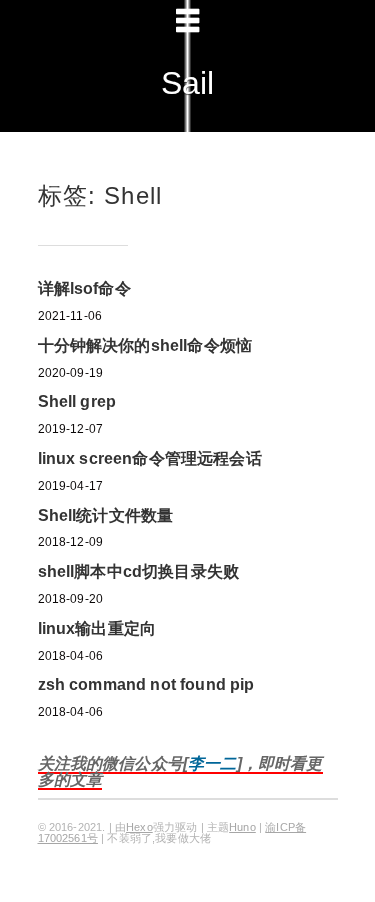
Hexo (139, 827)
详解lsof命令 (84, 288)
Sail (188, 83)
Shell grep (77, 401)
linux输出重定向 (97, 628)
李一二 (212, 763)
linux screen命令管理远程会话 (150, 458)
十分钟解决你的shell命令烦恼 (145, 345)
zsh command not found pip (146, 684)
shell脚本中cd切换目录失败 (139, 571)
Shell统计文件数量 (106, 515)
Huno (242, 827)
